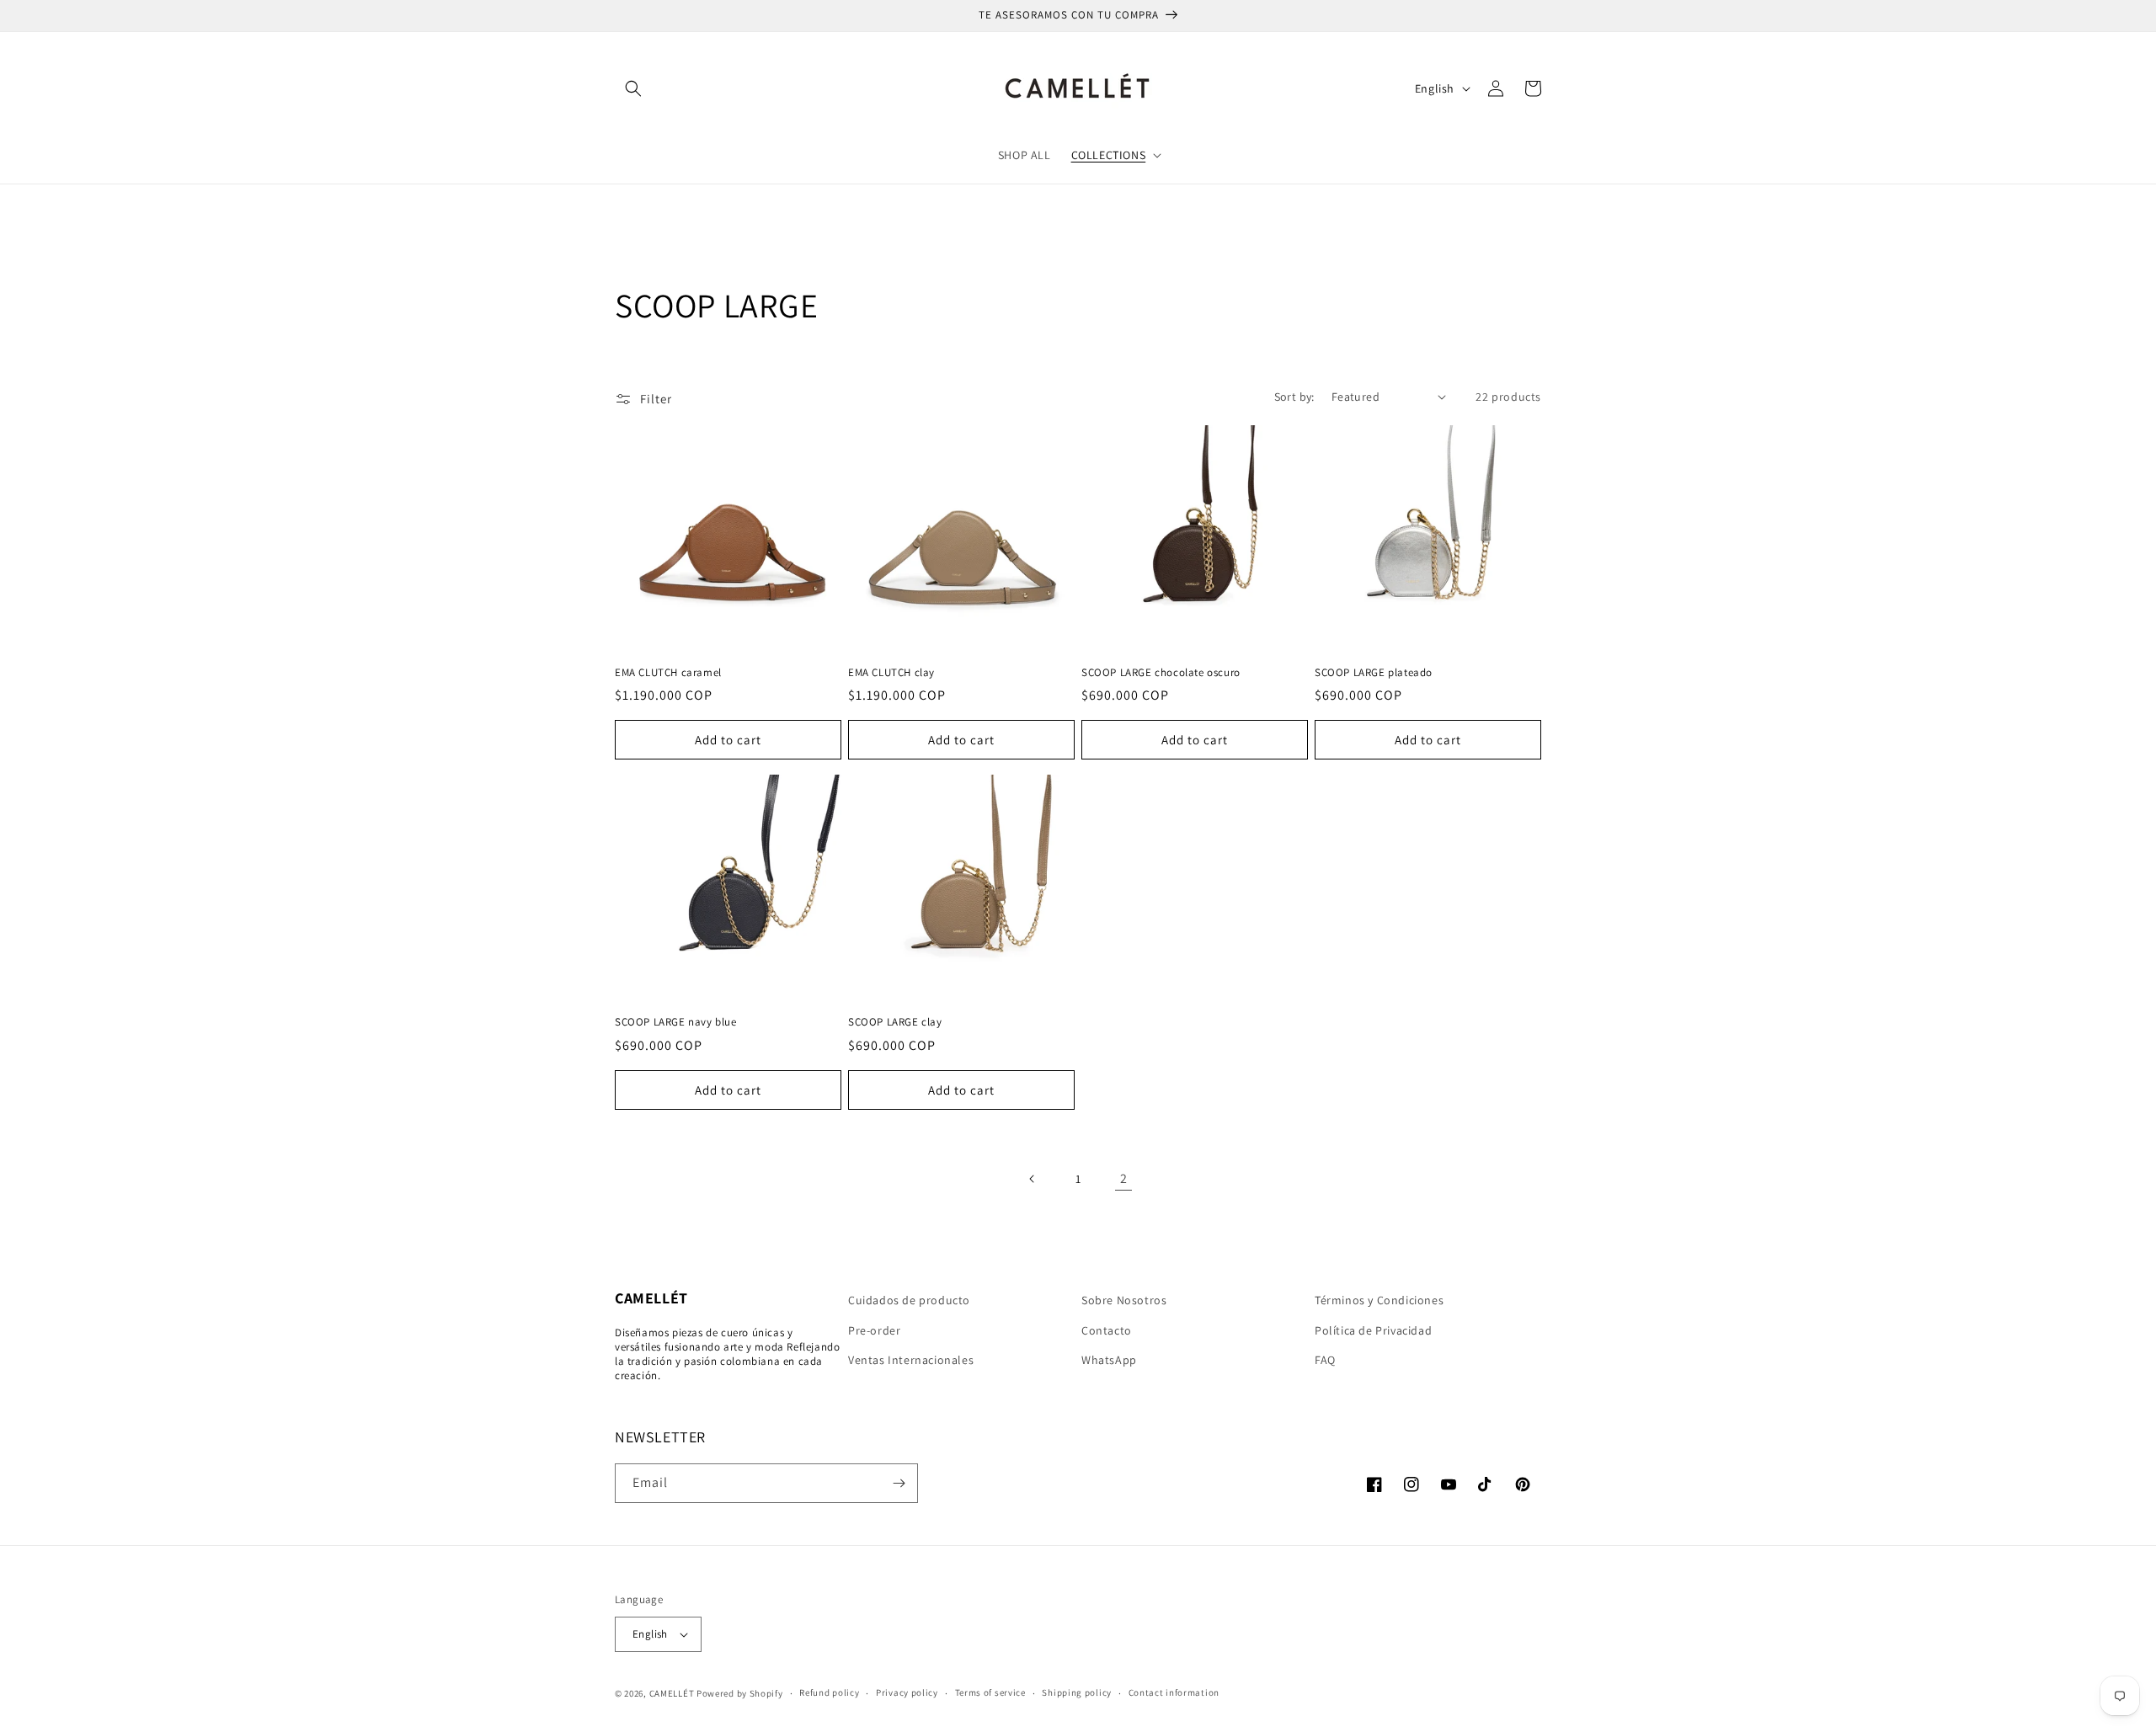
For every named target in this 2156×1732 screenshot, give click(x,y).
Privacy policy (907, 1692)
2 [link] (1124, 1178)
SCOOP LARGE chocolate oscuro (1161, 673)
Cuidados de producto (909, 1300)
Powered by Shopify (740, 1693)
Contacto (1107, 1330)
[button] (633, 88)
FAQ (1325, 1360)
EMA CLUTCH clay (891, 673)
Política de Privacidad (1373, 1330)
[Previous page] (1033, 1179)
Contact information (1174, 1692)
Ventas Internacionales (911, 1360)
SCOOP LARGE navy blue (676, 1022)
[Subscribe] (899, 1483)
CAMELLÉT (672, 1693)
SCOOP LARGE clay (895, 1022)
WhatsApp (1109, 1360)
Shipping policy (1077, 1692)
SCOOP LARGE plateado (1374, 673)
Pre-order (874, 1330)
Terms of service (990, 1692)
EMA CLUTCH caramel (668, 673)
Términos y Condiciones (1379, 1300)
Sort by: (1294, 397)
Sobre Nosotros (1124, 1300)
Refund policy (829, 1692)
